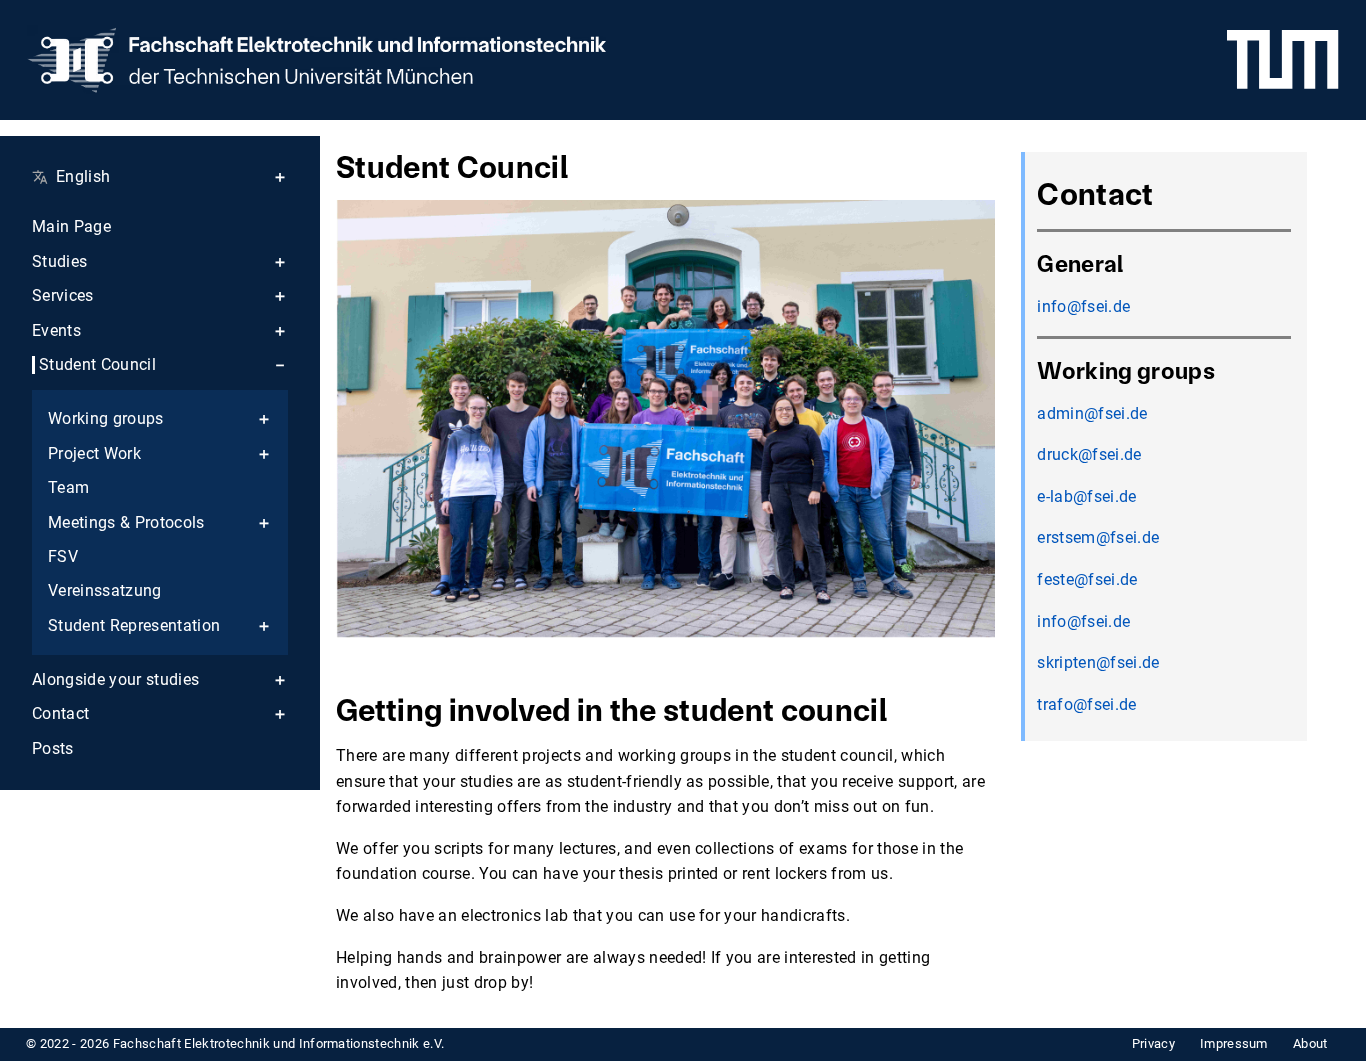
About (1310, 1043)
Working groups (106, 419)
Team (68, 488)
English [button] (83, 177)
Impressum (1234, 1043)
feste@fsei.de (1087, 579)
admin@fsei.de (1092, 413)
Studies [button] (59, 262)
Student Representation (134, 626)
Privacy (1153, 1043)
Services (63, 296)
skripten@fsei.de (1098, 662)
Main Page (71, 227)
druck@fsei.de (1089, 454)
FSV (63, 557)
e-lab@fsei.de (1086, 496)
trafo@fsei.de (1086, 704)
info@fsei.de (1083, 306)
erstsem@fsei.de (1098, 537)
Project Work (94, 454)
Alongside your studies (115, 680)
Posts (53, 749)
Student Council (97, 365)
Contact (60, 714)
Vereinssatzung (105, 591)
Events (56, 331)
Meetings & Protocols (126, 523)
